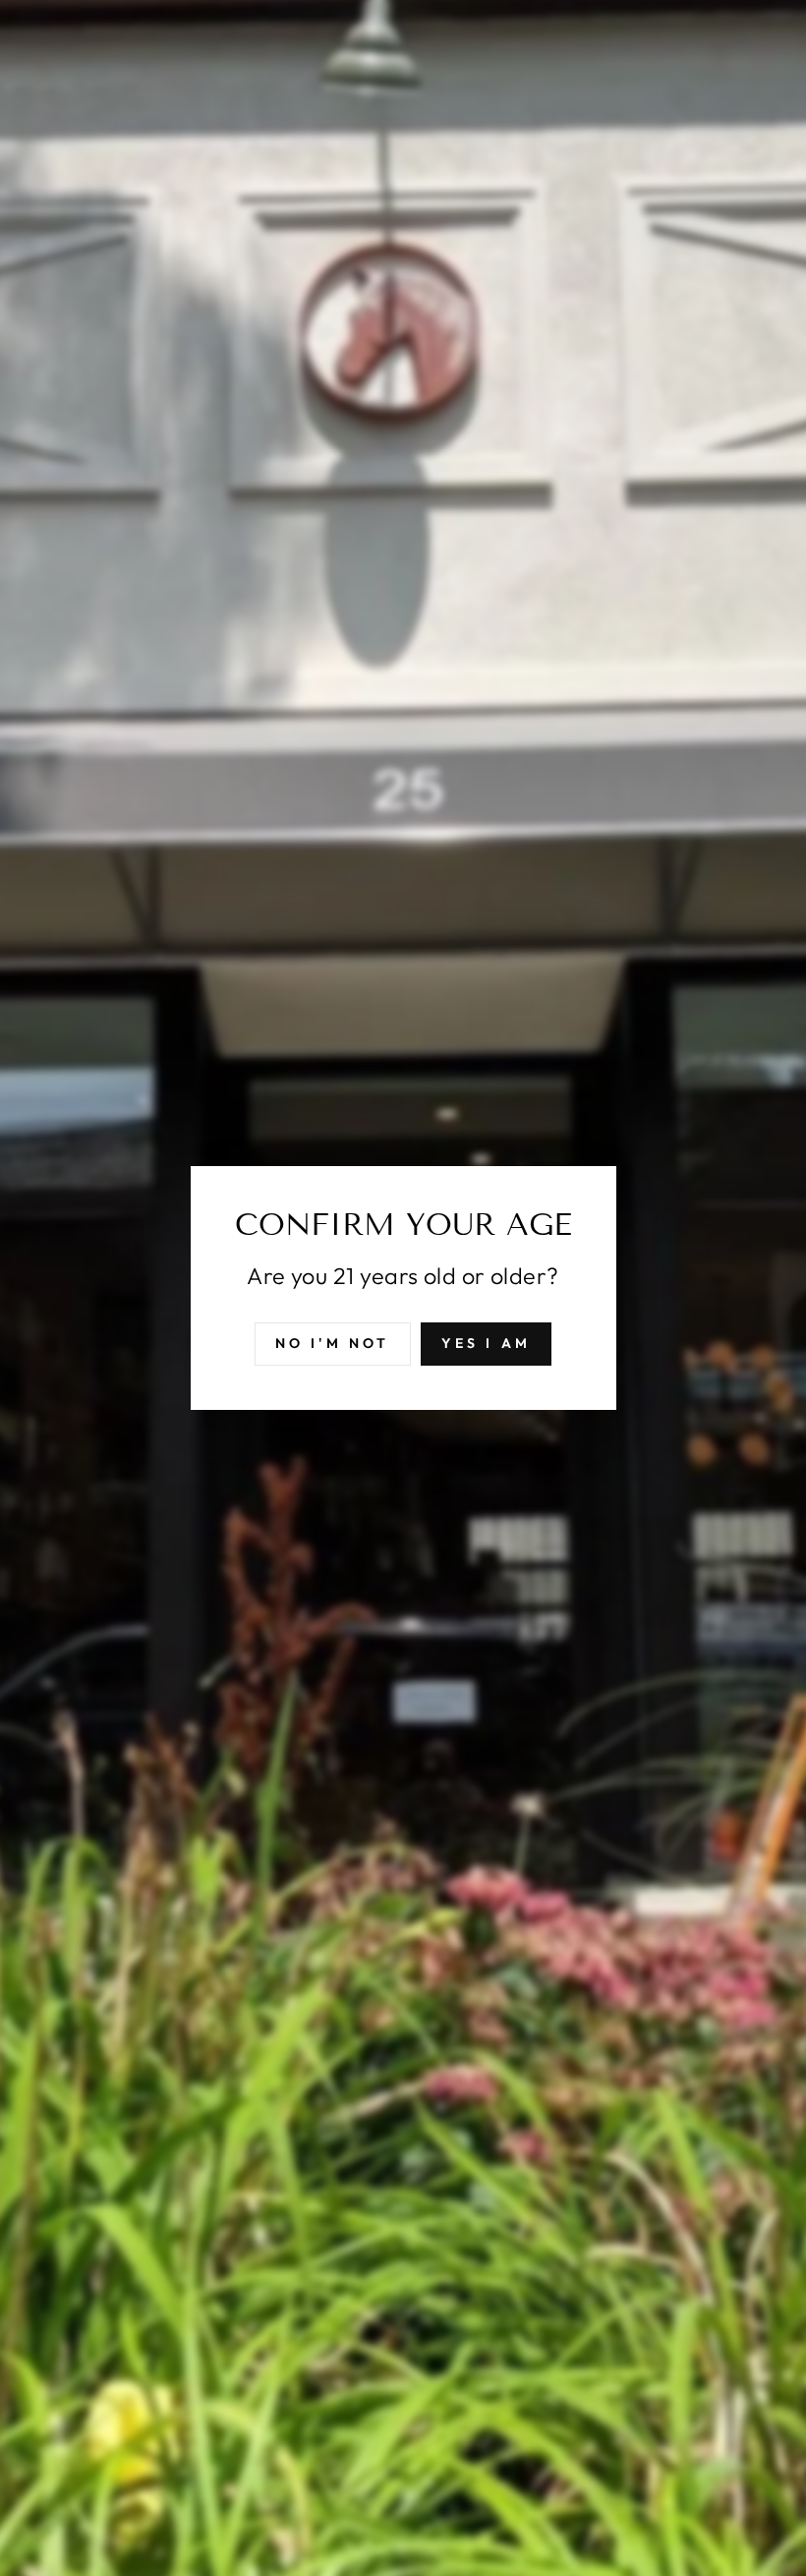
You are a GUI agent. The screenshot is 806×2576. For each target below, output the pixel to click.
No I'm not (333, 1343)
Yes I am (487, 1343)
